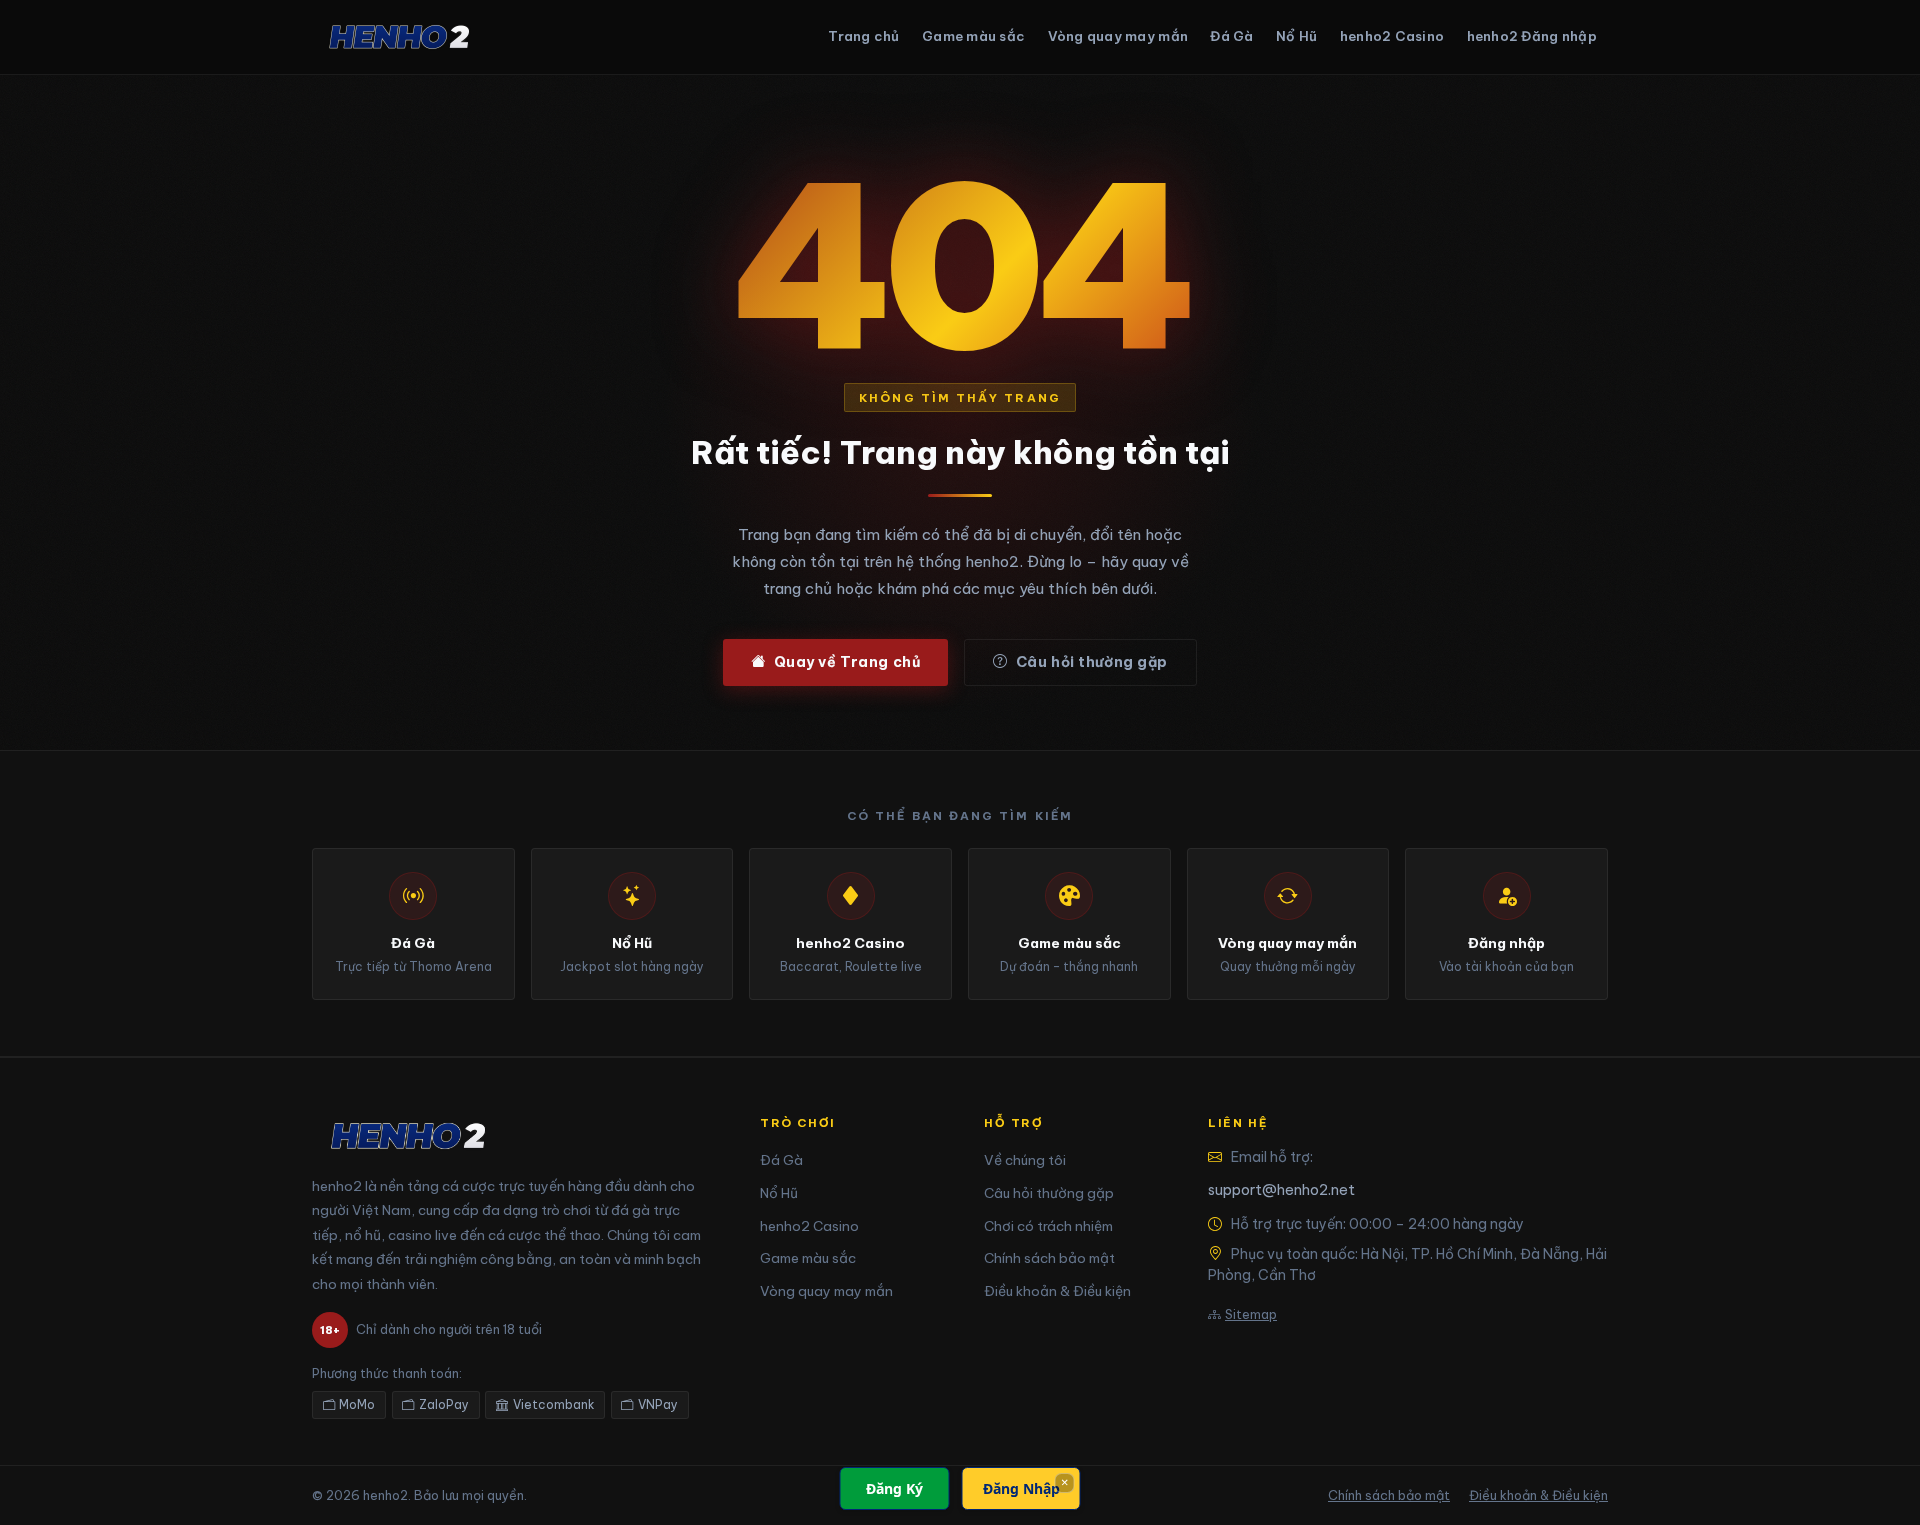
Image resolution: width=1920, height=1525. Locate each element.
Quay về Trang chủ (847, 662)
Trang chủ (863, 36)
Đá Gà (1231, 36)
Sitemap (1251, 1314)
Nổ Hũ (1296, 36)
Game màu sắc (973, 36)
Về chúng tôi (1025, 1160)
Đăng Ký (894, 1488)
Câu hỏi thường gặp (1092, 662)
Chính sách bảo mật (1049, 1258)
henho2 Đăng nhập (1532, 36)
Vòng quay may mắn (1118, 36)
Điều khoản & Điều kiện (1057, 1291)
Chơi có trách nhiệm (1048, 1226)
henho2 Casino (1392, 36)
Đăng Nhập (1021, 1488)
